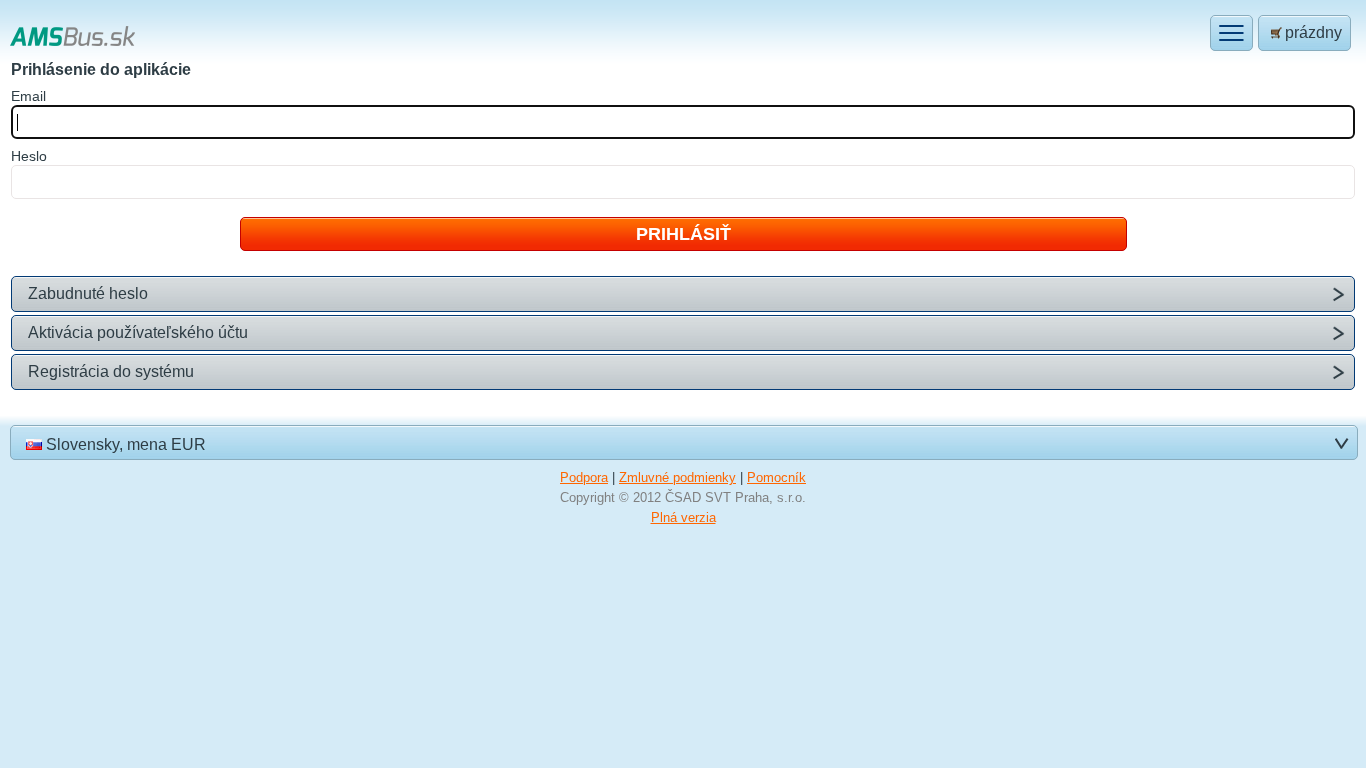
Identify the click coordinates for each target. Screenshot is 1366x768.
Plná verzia (683, 517)
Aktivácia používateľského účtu (138, 332)
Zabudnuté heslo (88, 293)
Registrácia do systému (111, 371)
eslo (29, 156)
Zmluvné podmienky (677, 477)
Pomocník (776, 477)
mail (28, 96)
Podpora (584, 477)
